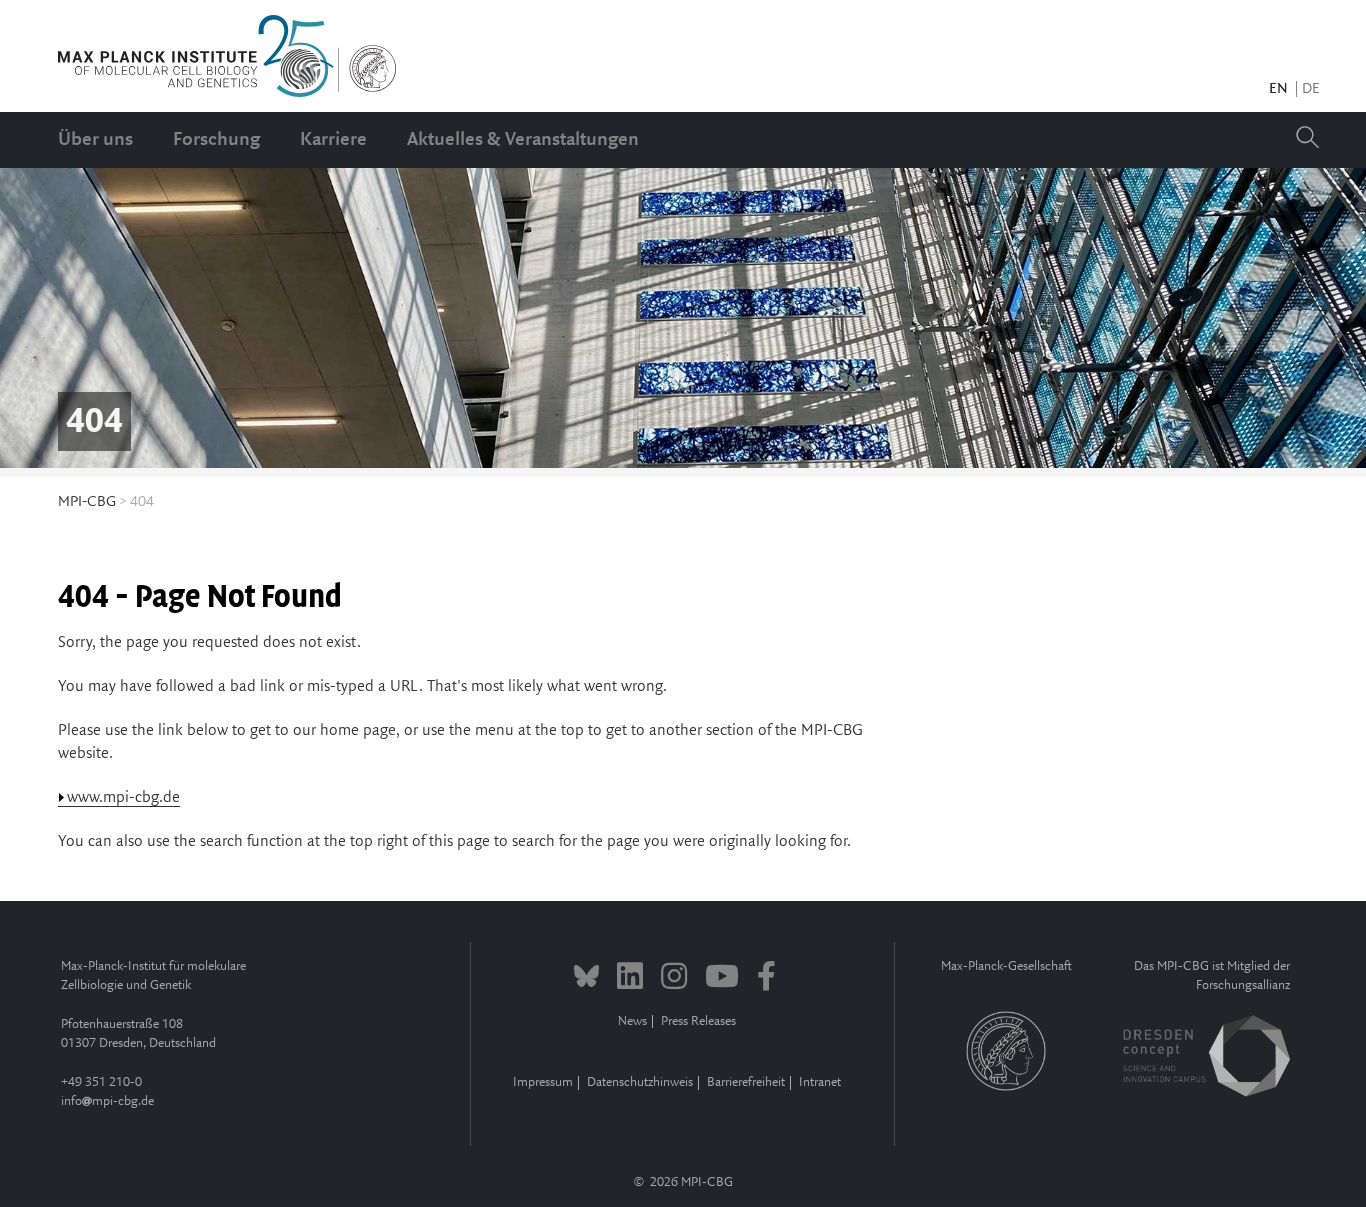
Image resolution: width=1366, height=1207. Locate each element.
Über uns (95, 140)
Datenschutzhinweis (640, 1082)
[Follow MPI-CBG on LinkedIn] (630, 979)
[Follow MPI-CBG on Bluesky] (586, 979)
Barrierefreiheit (746, 1082)
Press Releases (698, 1021)
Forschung (216, 140)
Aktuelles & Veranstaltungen (523, 140)
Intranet (820, 1082)
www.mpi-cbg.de (123, 797)
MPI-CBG (87, 502)
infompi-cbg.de (107, 1101)
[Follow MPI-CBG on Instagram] (674, 979)
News (632, 1021)
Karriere (333, 140)
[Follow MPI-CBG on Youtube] (722, 979)
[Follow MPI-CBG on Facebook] (766, 979)
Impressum (543, 1082)
